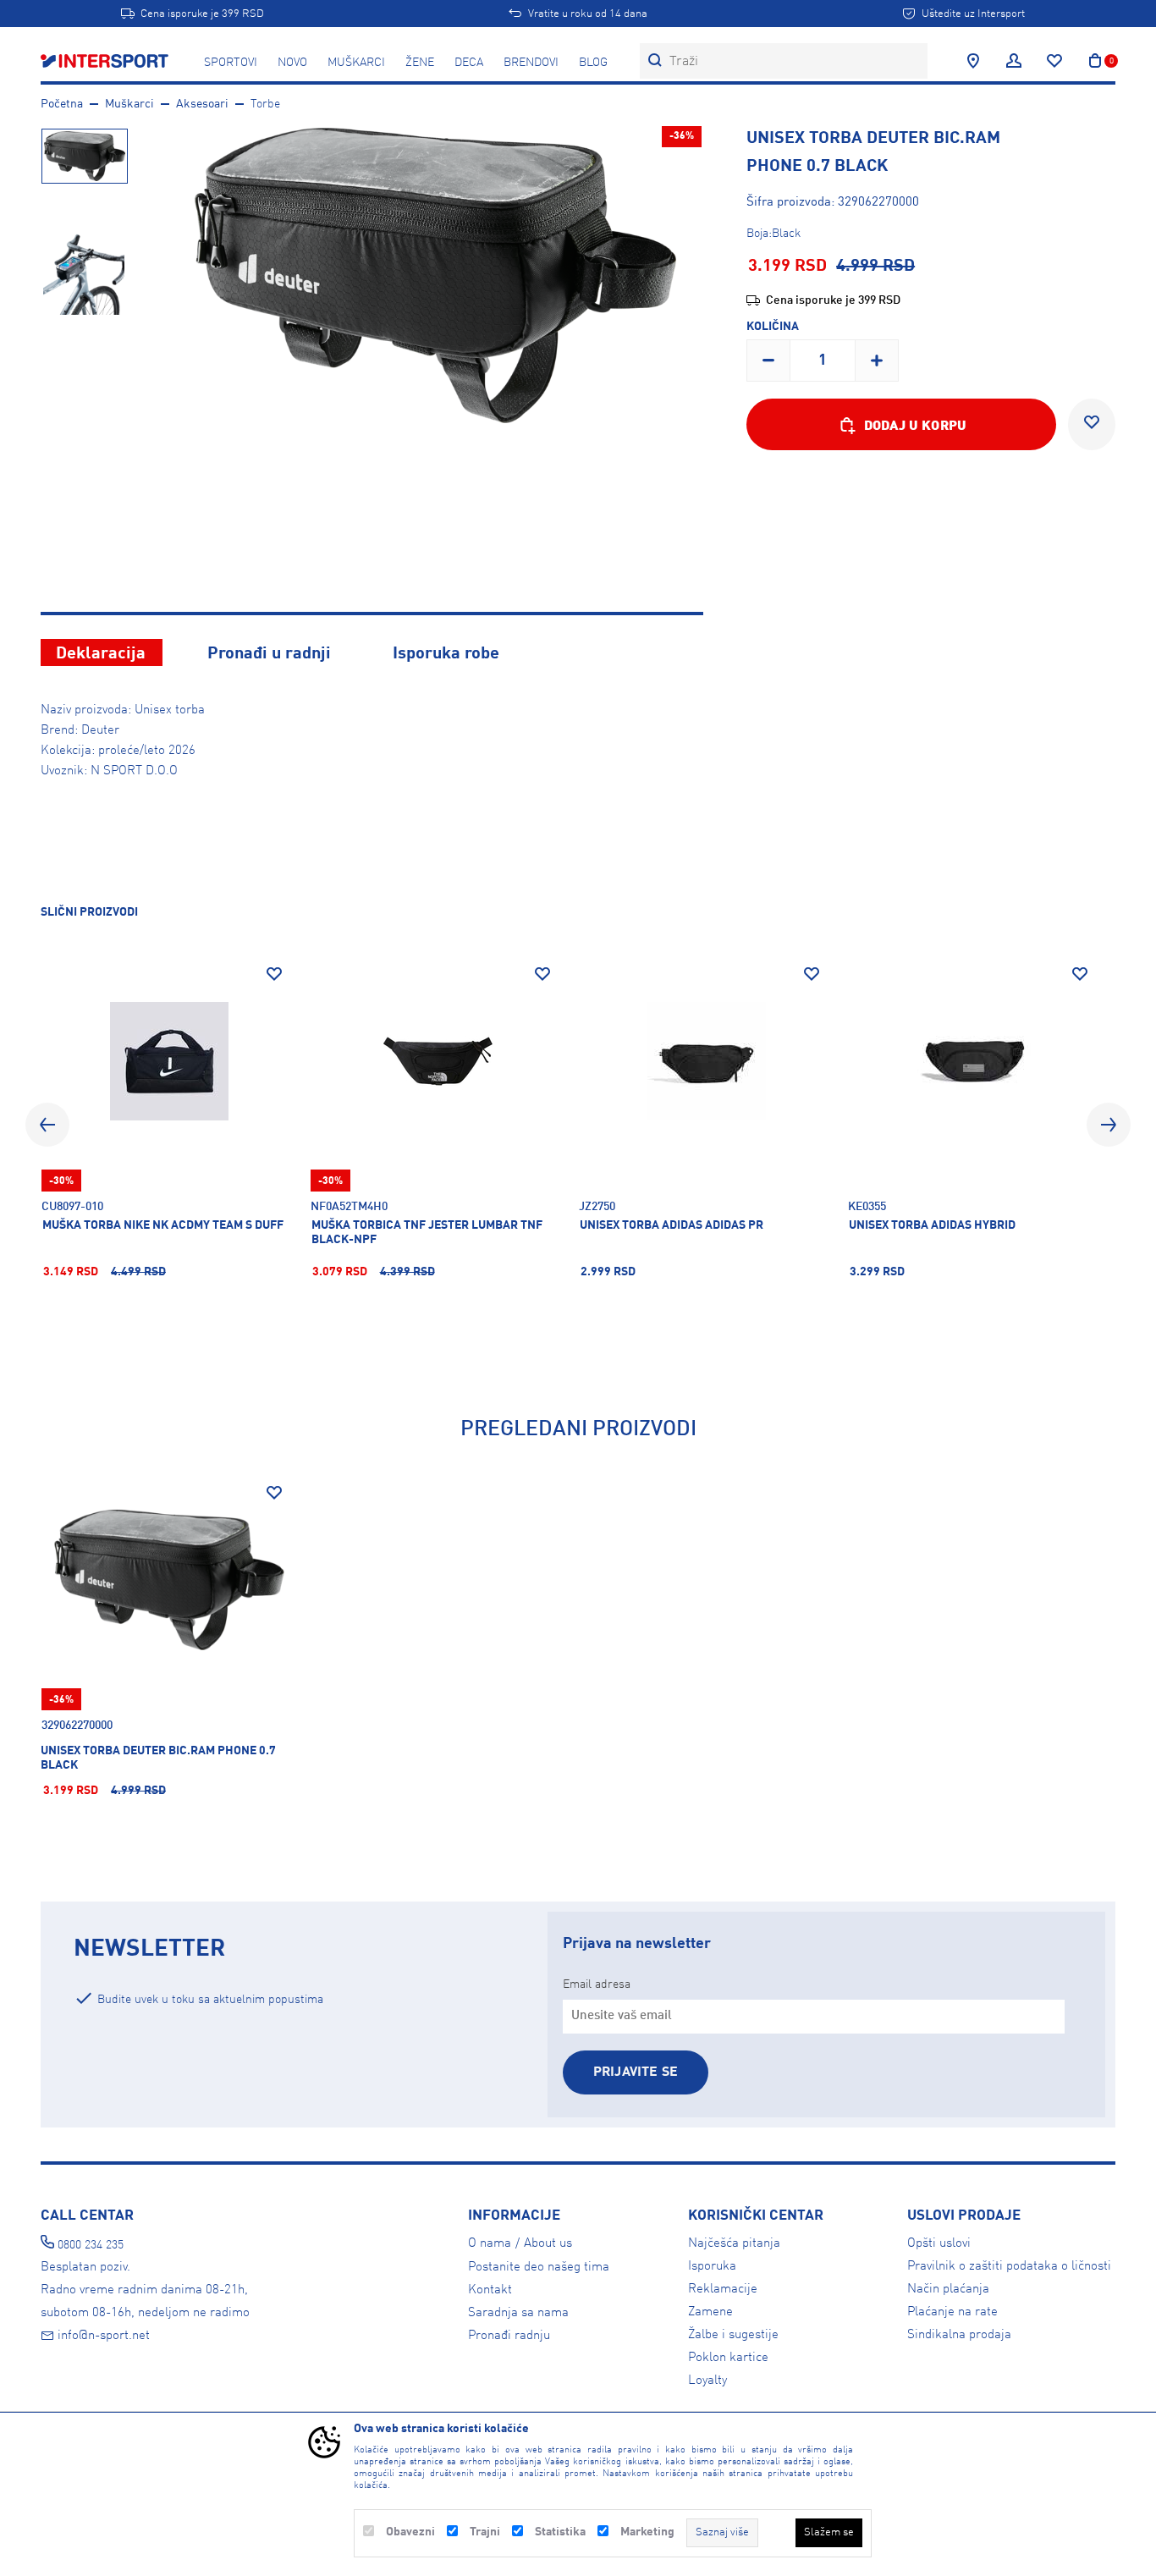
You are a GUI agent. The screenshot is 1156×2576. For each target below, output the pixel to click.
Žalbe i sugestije (733, 2335)
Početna (62, 104)
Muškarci (356, 63)
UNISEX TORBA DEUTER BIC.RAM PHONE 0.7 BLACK (158, 1758)
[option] (84, 171)
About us (548, 2243)
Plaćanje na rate (952, 2312)
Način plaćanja (948, 2289)
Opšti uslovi (939, 2243)
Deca (469, 63)
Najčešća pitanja (734, 2243)
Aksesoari (202, 104)
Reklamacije (723, 2289)
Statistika (560, 2532)
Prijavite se (636, 2072)
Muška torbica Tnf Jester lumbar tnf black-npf (427, 1233)
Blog (593, 63)
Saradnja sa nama (518, 2313)
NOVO (292, 63)
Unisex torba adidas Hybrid (932, 1225)
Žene (420, 63)
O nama (490, 2243)
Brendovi (531, 63)
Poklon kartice (728, 2358)
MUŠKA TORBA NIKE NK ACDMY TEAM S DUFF (163, 1225)
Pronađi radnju (509, 2336)
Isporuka (712, 2266)
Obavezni (410, 2532)
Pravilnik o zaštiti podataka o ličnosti (1009, 2266)
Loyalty (707, 2381)
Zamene (710, 2312)
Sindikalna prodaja (959, 2335)
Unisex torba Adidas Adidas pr (672, 1225)
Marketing (647, 2532)
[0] (1095, 61)
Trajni (485, 2532)
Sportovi (231, 63)
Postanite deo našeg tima (539, 2267)
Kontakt (490, 2290)
